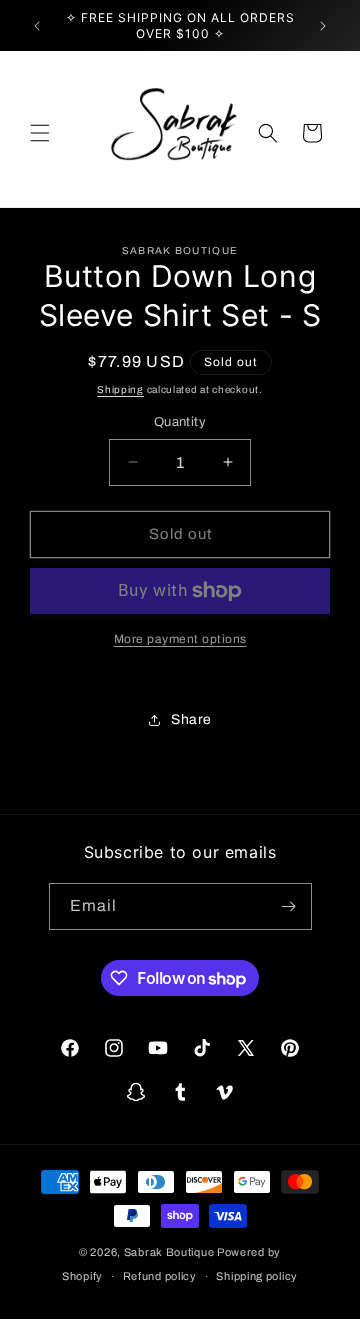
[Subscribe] (289, 906)
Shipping (120, 389)
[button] (40, 133)
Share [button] (191, 719)
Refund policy (160, 1276)
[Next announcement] (323, 26)
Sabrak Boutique (169, 1252)
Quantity (180, 422)
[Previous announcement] (37, 26)
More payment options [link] (180, 639)
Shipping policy (257, 1276)
